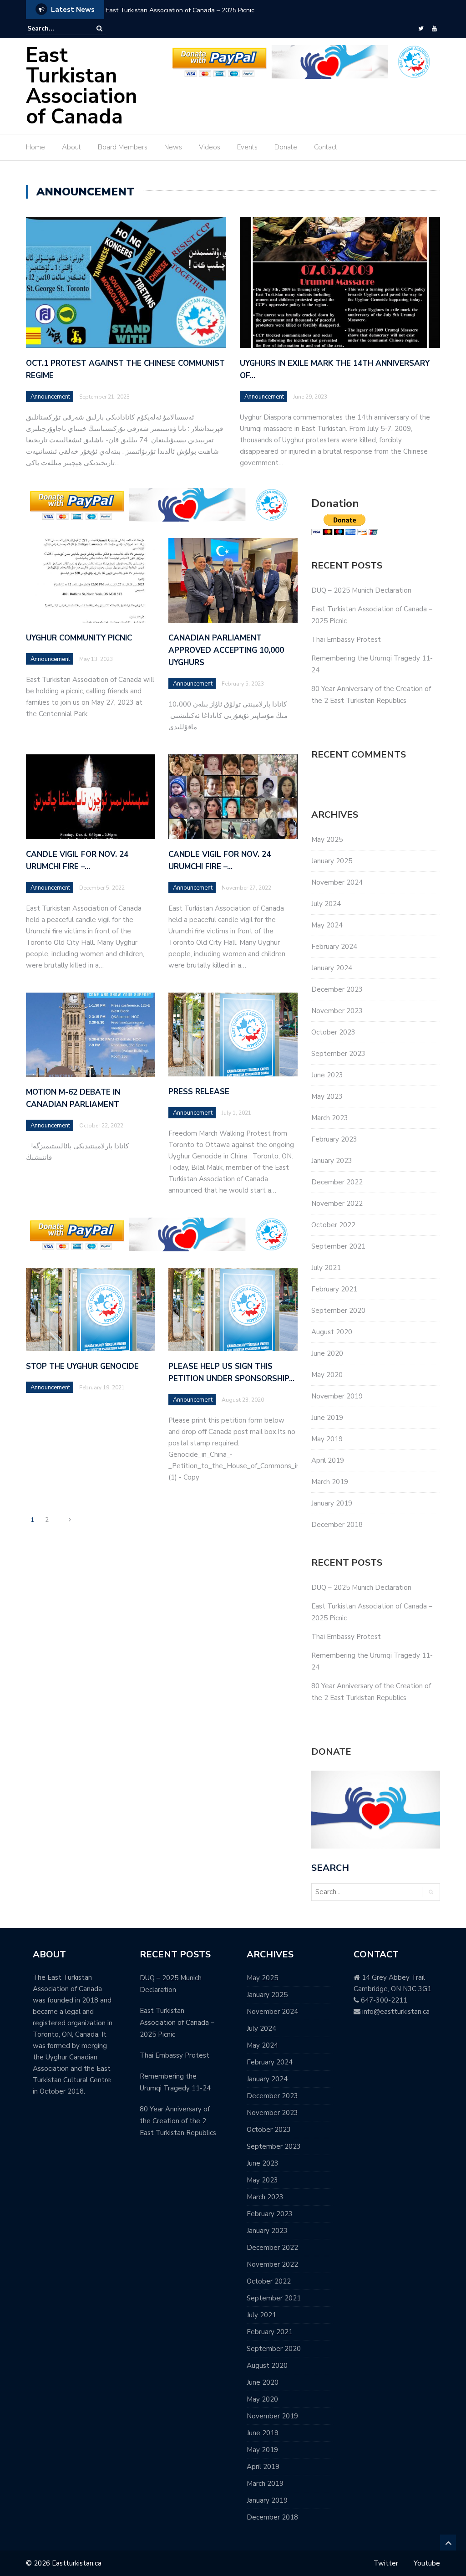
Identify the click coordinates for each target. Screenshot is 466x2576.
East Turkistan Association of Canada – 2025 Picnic (180, 10)
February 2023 (334, 1139)
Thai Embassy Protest (346, 640)
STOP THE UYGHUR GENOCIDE (82, 1366)
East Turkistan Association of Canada (81, 86)
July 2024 (326, 904)
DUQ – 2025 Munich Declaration (361, 590)
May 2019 (327, 1439)
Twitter (386, 2563)
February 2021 (334, 1289)
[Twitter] (421, 29)
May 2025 (327, 840)
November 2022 (337, 1203)
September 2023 (338, 1054)
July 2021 (326, 1268)
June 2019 (327, 1418)
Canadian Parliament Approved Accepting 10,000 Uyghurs (226, 650)
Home (35, 147)
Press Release (199, 1092)
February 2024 (334, 947)
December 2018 (337, 1525)
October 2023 (333, 1032)
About (71, 147)
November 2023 (337, 1011)
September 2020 (338, 1311)
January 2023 (332, 1161)
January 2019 (332, 1503)
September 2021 (338, 1246)
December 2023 (337, 989)
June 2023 (327, 1075)
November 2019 (337, 1396)
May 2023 (327, 1096)
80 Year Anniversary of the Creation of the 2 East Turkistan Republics (178, 2121)
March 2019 (330, 1482)
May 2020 (327, 1375)
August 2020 (332, 1332)
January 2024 (332, 968)
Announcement (50, 397)
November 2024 (337, 882)
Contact (326, 147)
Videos (210, 147)
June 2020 (327, 1353)
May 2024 (327, 925)
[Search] (99, 28)
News (173, 147)
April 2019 (328, 1460)
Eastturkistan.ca (77, 2563)
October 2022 (333, 1225)
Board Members (123, 147)
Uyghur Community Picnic (79, 638)
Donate (286, 147)
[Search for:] (55, 28)
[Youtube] (434, 29)
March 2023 (330, 1118)
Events (247, 147)
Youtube (427, 2563)
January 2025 (332, 861)
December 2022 (337, 1182)
